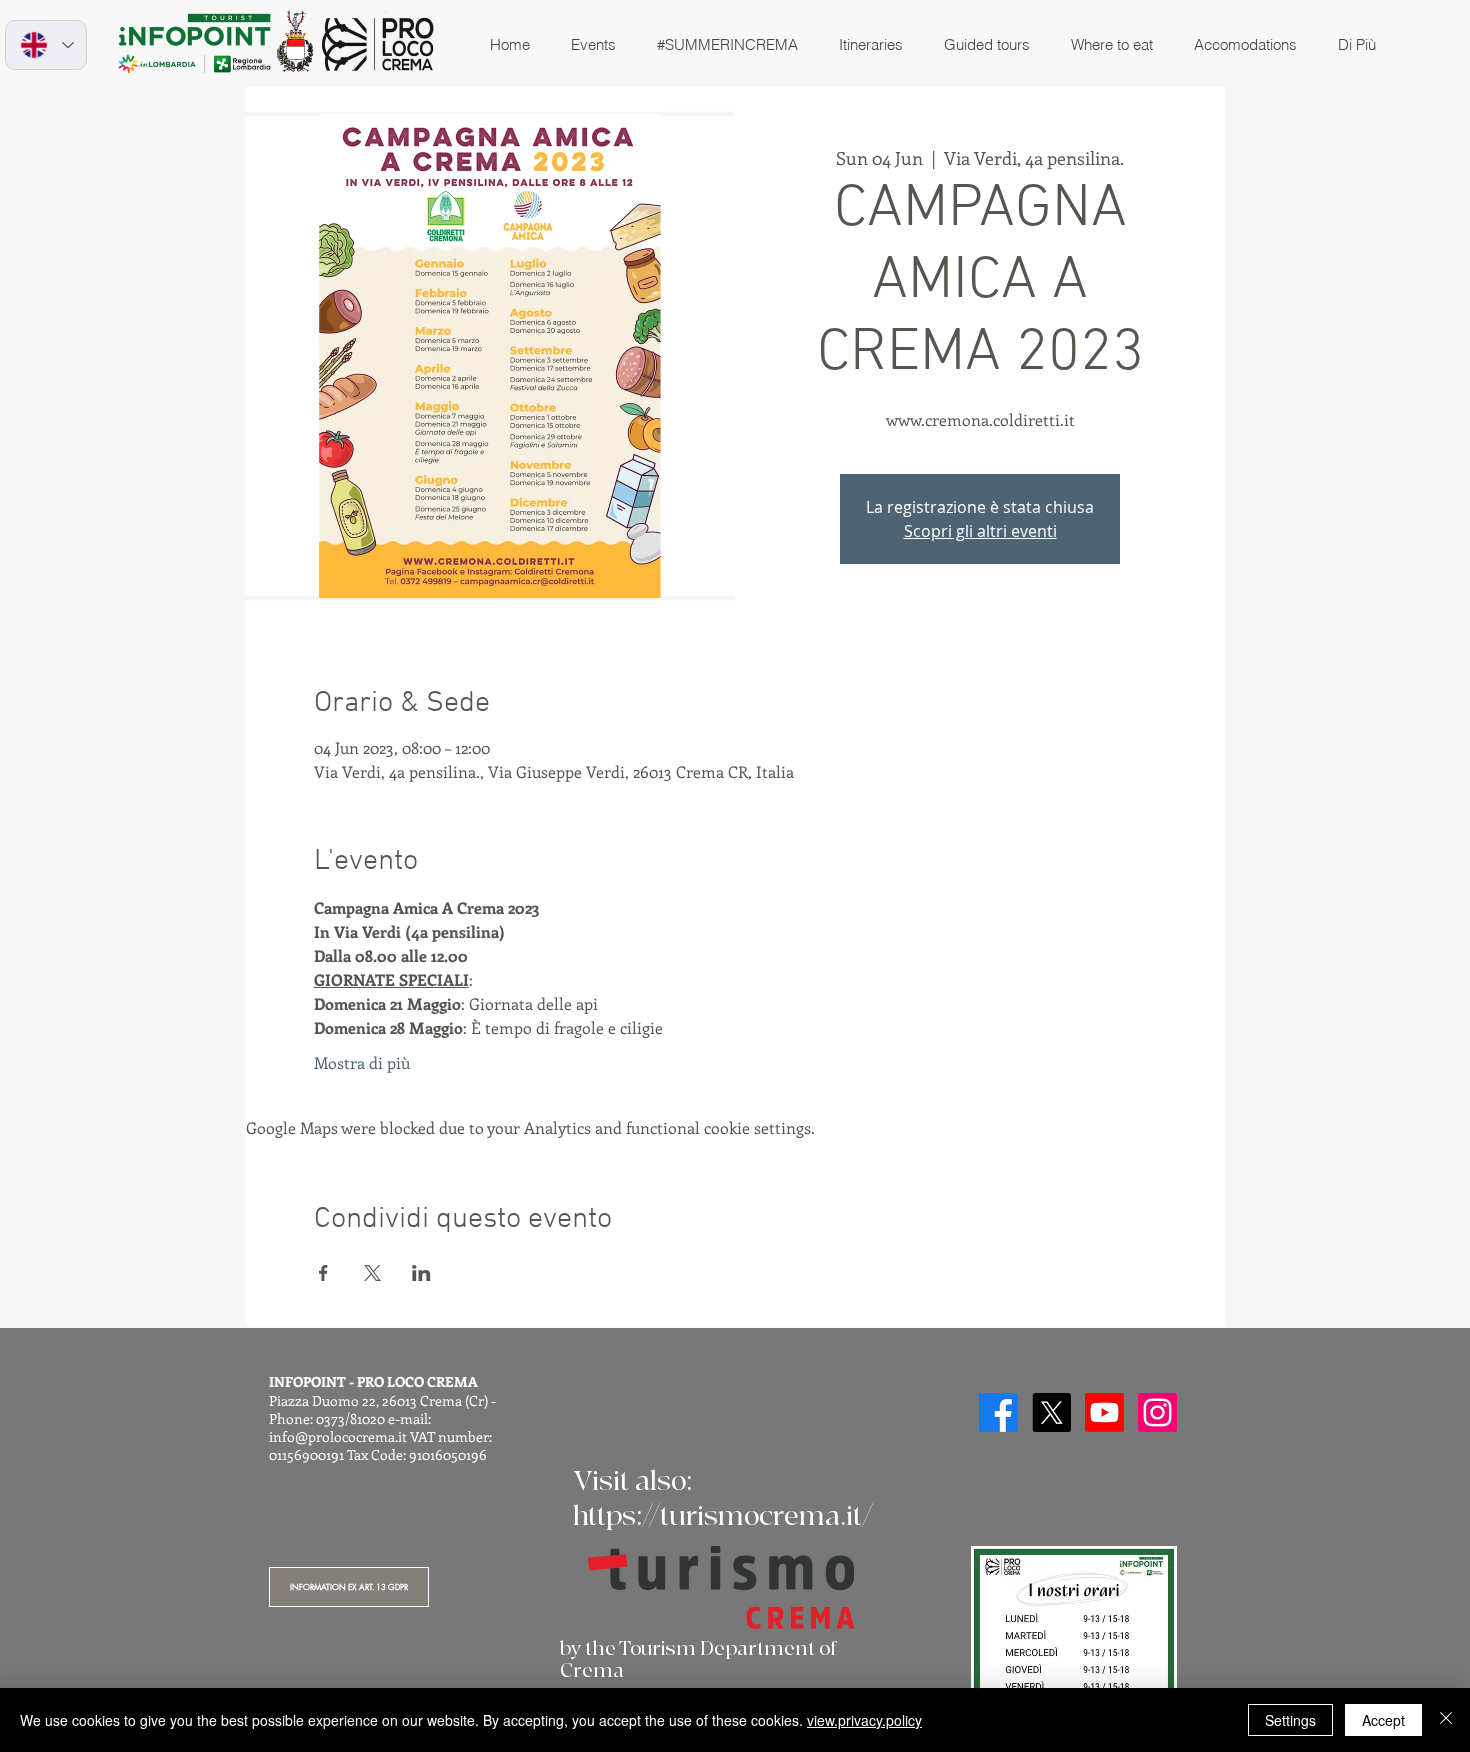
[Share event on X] (372, 1273)
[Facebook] (998, 1412)
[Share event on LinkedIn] (421, 1273)
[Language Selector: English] (46, 45)
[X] (1051, 1412)
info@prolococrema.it (338, 1436)
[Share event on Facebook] (323, 1273)
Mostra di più (362, 1062)
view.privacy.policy (864, 1720)
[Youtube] (1104, 1412)
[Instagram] (1157, 1412)
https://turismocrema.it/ (723, 1516)
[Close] (1446, 1720)
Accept (1383, 1720)
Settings (1290, 1720)
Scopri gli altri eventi (980, 531)
